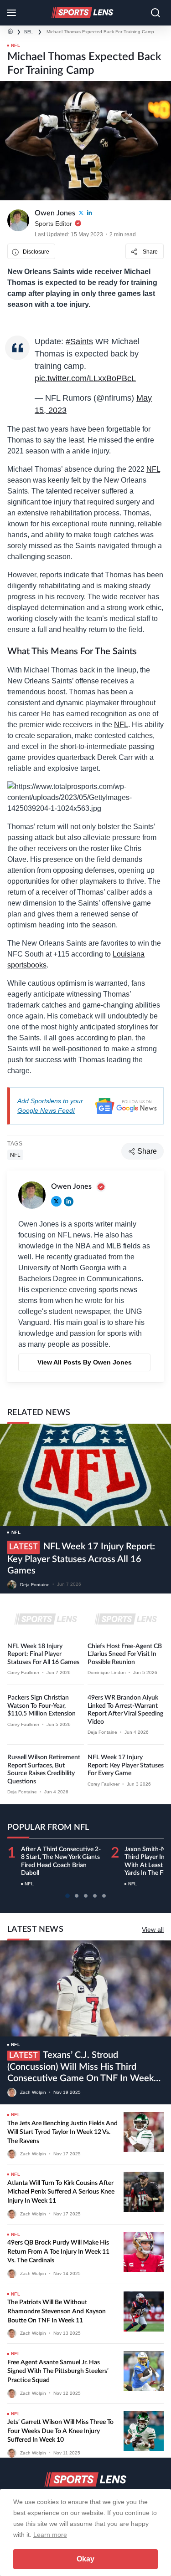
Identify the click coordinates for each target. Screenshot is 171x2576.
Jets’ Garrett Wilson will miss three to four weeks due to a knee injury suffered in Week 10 (60, 2431)
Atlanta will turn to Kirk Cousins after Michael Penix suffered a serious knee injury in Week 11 (61, 2192)
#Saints (79, 341)
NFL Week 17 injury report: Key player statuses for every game (126, 1765)
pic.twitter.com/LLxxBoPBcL (85, 378)
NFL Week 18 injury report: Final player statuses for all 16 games (43, 1654)
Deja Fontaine (35, 1584)
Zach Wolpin (33, 2092)
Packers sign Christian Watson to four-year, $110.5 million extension (41, 1706)
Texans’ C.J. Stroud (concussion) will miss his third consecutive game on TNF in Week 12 (80, 2067)
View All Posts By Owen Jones (85, 1362)
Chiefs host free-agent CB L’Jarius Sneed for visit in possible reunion (125, 1654)
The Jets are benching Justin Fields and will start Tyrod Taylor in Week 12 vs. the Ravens (62, 2132)
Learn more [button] (50, 2535)
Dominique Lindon (107, 1672)
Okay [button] (85, 2559)
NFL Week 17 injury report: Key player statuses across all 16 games (81, 1559)
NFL (28, 32)
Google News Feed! (46, 1110)
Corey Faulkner (23, 1672)
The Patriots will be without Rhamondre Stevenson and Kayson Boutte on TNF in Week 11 (57, 2311)
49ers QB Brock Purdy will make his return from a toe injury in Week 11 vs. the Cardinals (58, 2252)
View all (153, 1929)
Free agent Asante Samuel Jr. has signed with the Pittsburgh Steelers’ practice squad (58, 2371)
